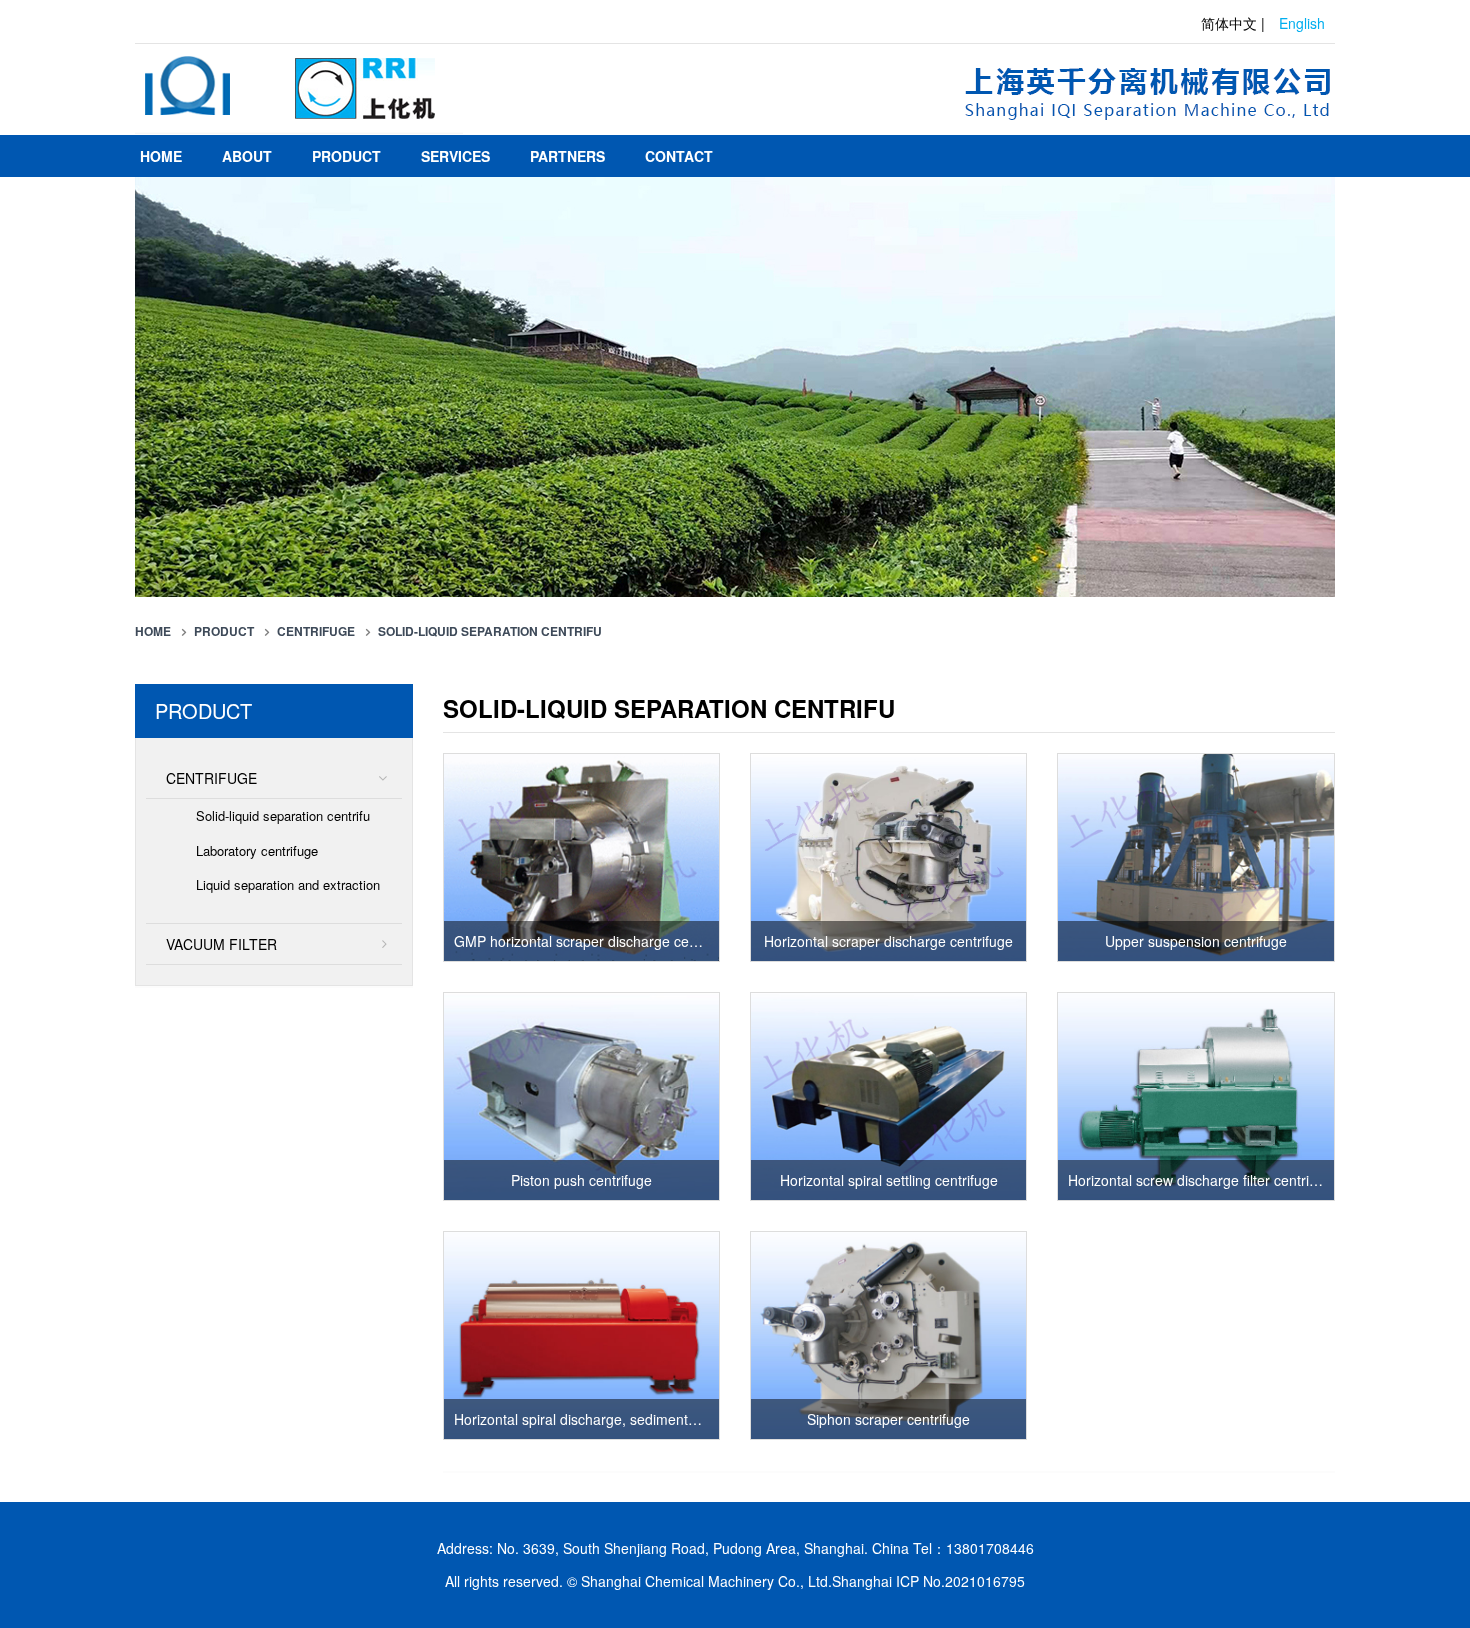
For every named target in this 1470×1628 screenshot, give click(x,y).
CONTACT (679, 156)
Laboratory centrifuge (257, 850)
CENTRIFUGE (316, 631)
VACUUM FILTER (221, 944)
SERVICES (455, 156)
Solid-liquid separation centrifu (490, 631)
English (1302, 23)
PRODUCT (346, 156)
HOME (161, 156)
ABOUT (247, 156)
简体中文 (1229, 23)
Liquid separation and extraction (288, 884)
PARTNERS (567, 156)
